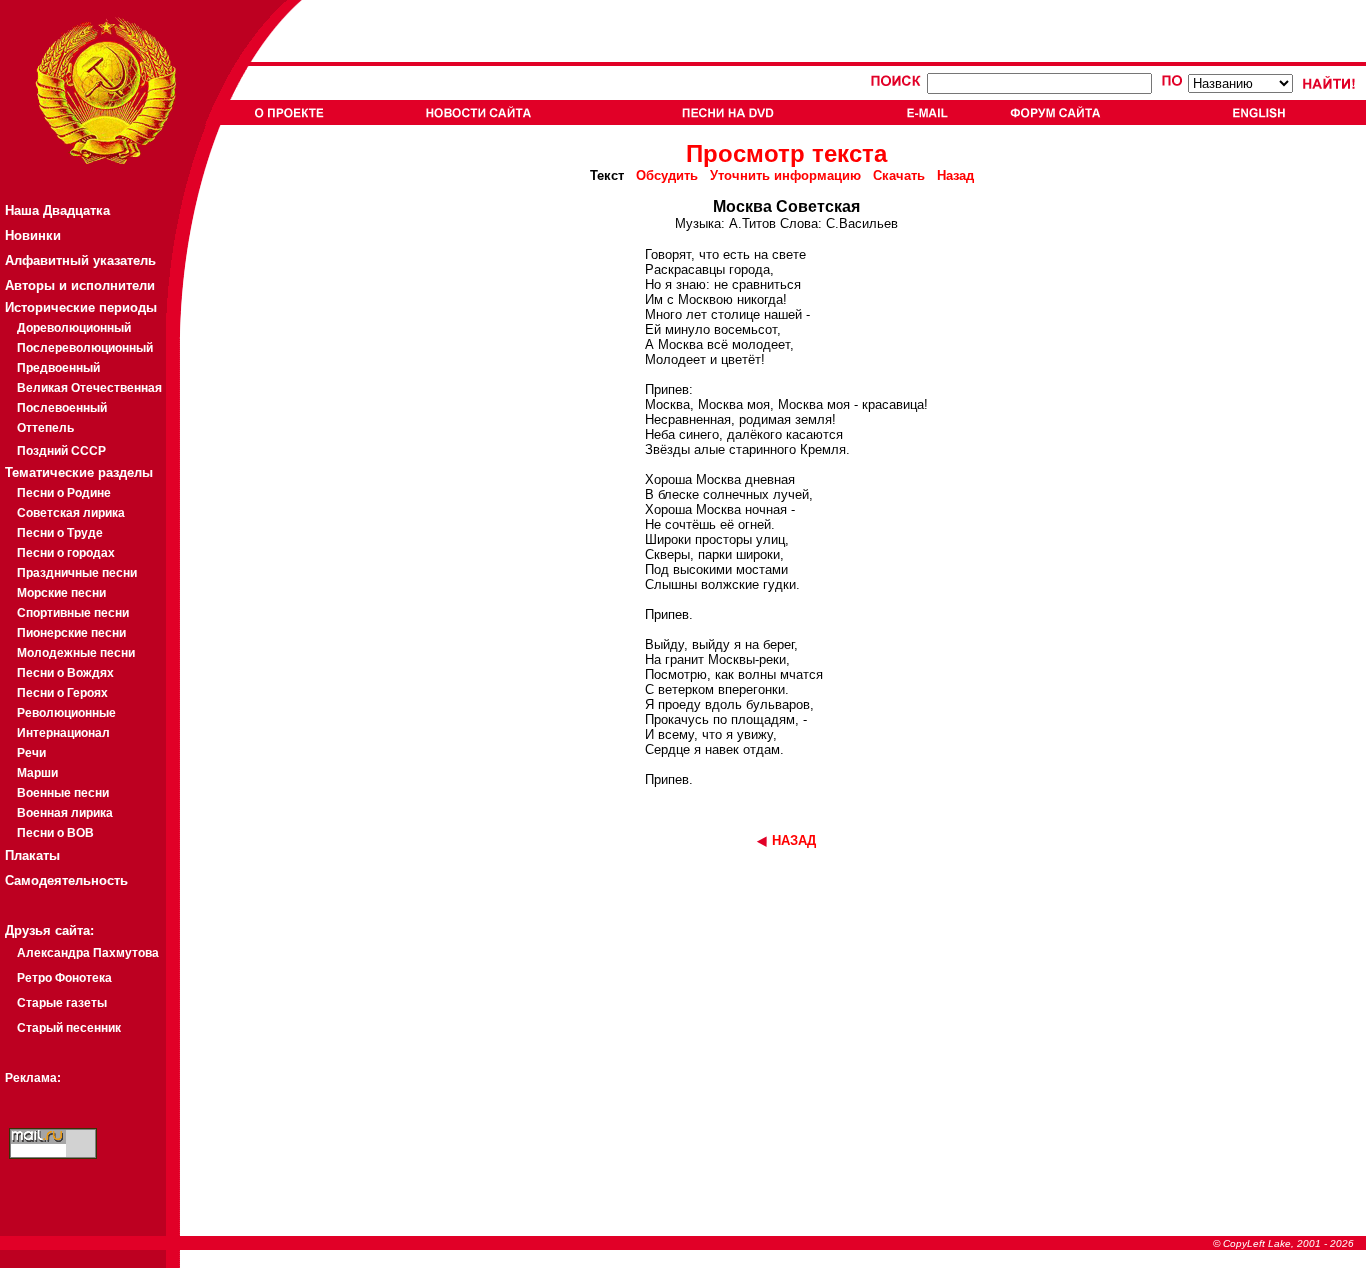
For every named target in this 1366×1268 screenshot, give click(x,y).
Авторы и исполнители (80, 285)
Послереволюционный (85, 348)
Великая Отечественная (89, 388)
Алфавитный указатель (80, 260)
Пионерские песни (71, 633)
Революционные (66, 713)
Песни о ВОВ (55, 833)
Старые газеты (62, 1003)
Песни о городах (66, 553)
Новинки (33, 235)
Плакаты (32, 855)
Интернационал (63, 733)
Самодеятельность (66, 880)
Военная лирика (65, 813)
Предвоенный (58, 368)
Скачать (899, 175)
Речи (31, 753)
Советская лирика (71, 513)
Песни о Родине (64, 493)
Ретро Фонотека (64, 978)
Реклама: (33, 1078)
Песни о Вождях (65, 673)
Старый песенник (69, 1028)
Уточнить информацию (785, 175)
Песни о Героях (62, 693)
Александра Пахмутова (88, 953)
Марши (37, 773)
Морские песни (61, 593)
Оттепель (45, 428)
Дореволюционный (74, 328)
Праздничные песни (77, 573)
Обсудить (667, 175)
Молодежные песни (76, 653)
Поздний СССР (61, 451)
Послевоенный (62, 408)
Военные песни (63, 793)
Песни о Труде (60, 533)
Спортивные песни (73, 613)
